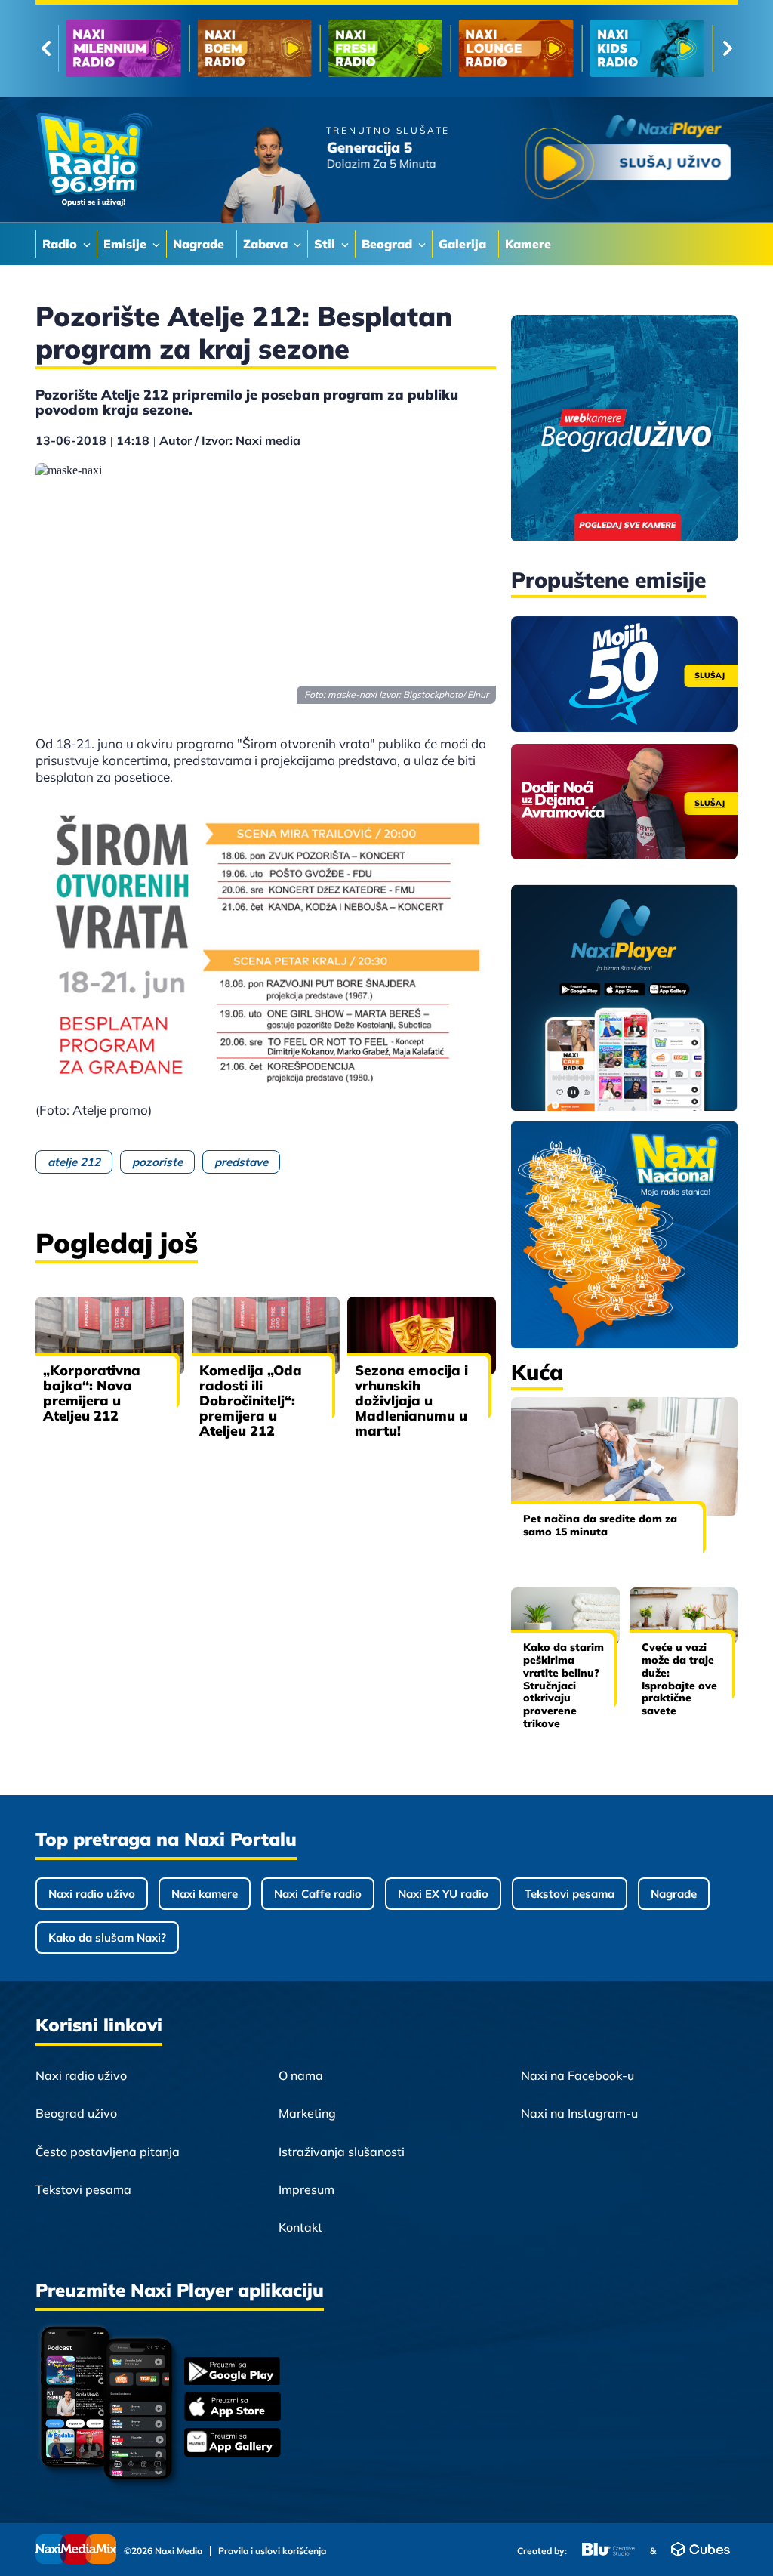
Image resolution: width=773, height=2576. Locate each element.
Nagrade (674, 1894)
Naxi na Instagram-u (579, 2113)
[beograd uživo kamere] (624, 429)
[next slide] (727, 48)
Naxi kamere (205, 1894)
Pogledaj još (117, 1243)
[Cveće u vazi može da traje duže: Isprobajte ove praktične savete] (684, 1616)
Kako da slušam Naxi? (107, 1937)
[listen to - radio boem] (254, 48)
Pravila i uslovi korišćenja (272, 2551)
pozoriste (157, 1162)
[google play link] (233, 2372)
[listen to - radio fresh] (385, 48)
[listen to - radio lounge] (516, 48)
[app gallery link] (233, 2444)
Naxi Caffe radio (318, 1894)
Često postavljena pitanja (108, 2152)
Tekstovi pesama (570, 1894)
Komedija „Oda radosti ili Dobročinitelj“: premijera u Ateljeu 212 (251, 1401)
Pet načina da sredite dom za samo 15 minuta (600, 1525)
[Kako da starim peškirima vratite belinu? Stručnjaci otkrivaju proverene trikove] (565, 1616)
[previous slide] (46, 48)
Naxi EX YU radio (443, 1894)
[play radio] (628, 160)
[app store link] (233, 2408)
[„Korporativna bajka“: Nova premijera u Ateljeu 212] (110, 1336)
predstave (241, 1162)
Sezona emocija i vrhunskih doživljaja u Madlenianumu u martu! (411, 1401)
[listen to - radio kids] (647, 48)
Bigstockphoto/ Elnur (446, 694)
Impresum (306, 2189)
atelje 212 (74, 1162)
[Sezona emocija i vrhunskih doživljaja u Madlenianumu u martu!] (422, 1336)
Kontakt (300, 2227)
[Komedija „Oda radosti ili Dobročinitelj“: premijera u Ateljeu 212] (266, 1336)
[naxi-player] (624, 999)
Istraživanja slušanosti (342, 2152)
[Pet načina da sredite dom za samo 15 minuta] (624, 1456)
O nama (301, 2075)
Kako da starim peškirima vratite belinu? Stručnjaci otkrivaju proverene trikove (564, 1685)
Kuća (537, 1372)
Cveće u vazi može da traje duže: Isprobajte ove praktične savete (679, 1679)
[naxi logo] (94, 160)
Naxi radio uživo (92, 1894)
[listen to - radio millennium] (123, 48)
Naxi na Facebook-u (577, 2075)
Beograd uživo (76, 2113)
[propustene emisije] (624, 674)
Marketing (307, 2113)
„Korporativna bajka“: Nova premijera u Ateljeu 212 (92, 1393)
